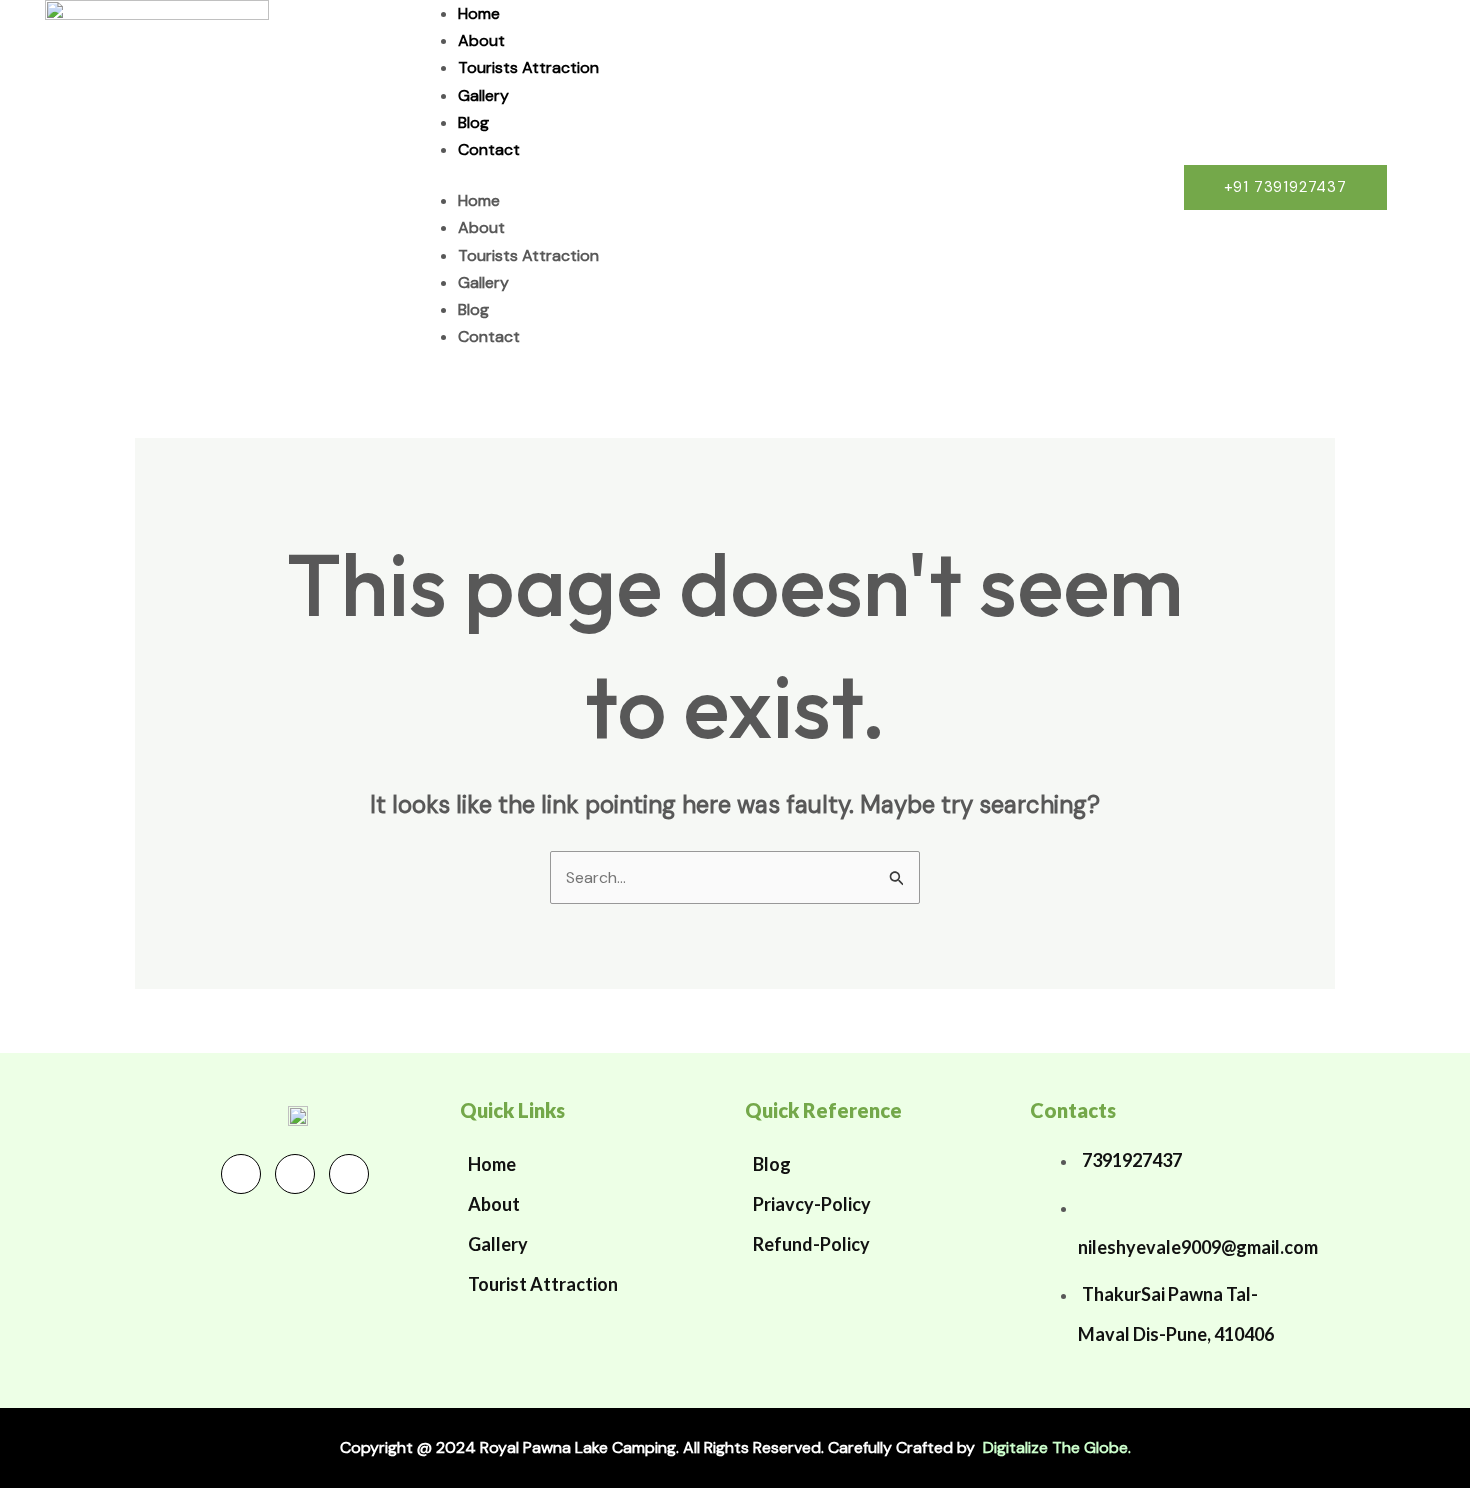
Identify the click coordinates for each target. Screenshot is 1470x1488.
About (481, 40)
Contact (489, 149)
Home (479, 13)
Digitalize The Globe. (1057, 1447)
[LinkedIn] (295, 1174)
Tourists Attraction (528, 67)
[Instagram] (349, 1174)
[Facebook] (241, 1174)
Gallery (483, 95)
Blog (473, 122)
